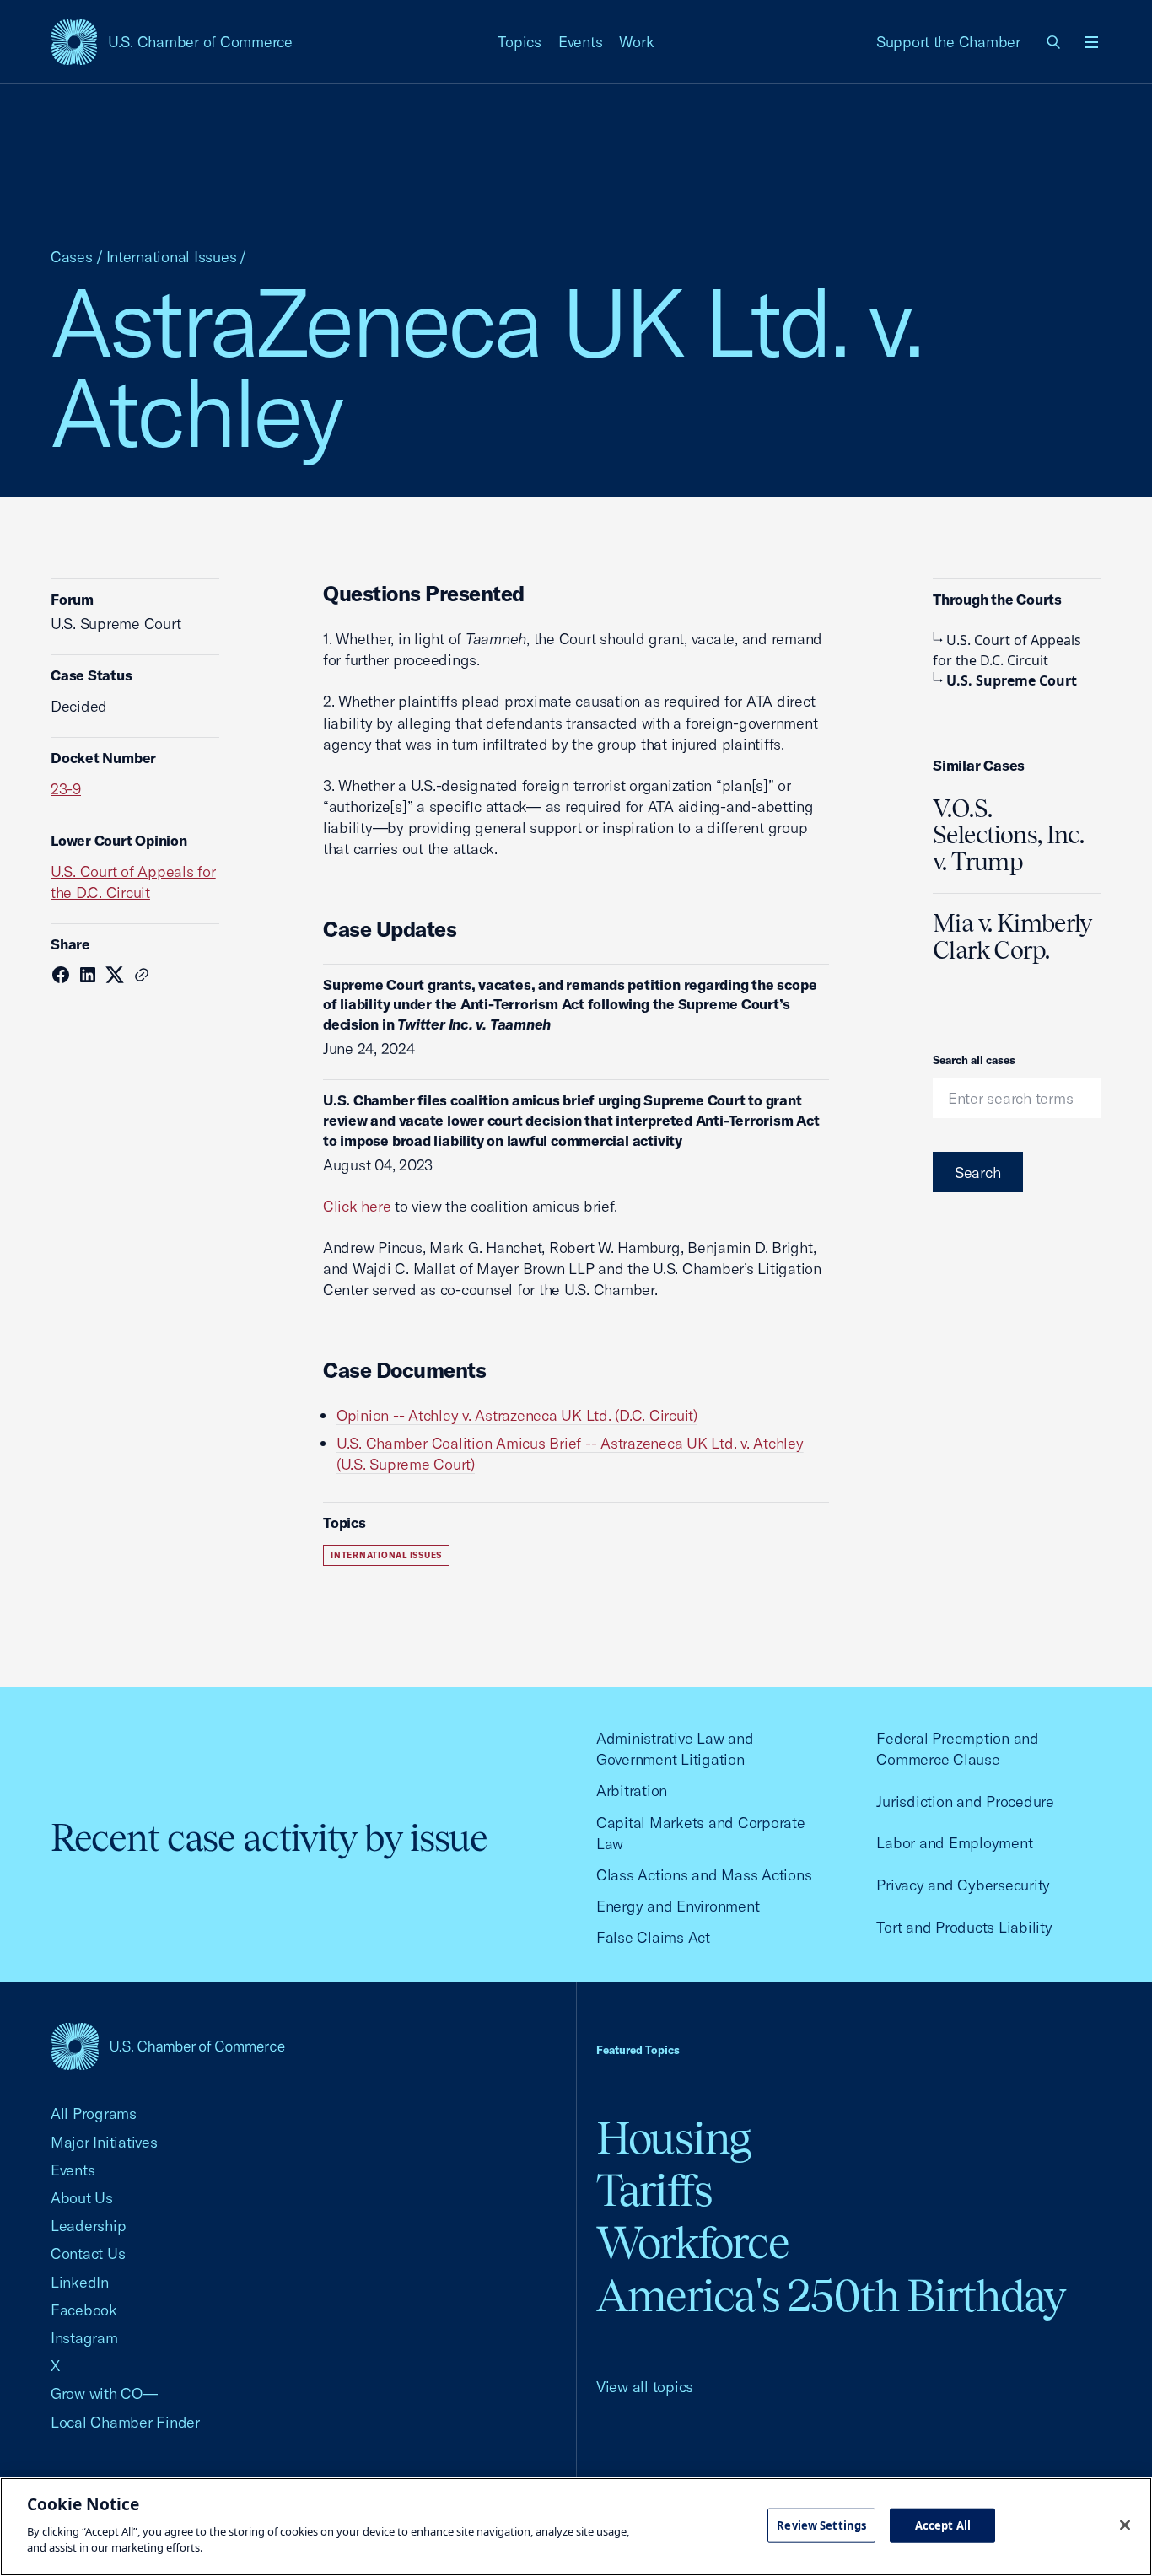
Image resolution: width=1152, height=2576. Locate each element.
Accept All (943, 2525)
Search (978, 1172)
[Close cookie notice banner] (1125, 2525)
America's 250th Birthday (831, 2296)
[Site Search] (1054, 42)
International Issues (172, 257)
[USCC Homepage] (168, 2046)
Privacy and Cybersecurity (963, 1885)
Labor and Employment (954, 1843)
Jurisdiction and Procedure (965, 1802)
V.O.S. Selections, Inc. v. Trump (1008, 836)
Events (581, 42)
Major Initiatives (104, 2142)
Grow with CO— (104, 2393)
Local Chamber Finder (125, 2422)
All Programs (94, 2114)
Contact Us (88, 2253)
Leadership (88, 2226)
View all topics (645, 2387)
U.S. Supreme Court (1012, 680)
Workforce (692, 2243)
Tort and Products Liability (964, 1927)
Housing (673, 2138)
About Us (82, 2198)
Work (636, 42)
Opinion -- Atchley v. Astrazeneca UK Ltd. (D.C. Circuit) (517, 1415)
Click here (357, 1206)
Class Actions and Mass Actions (704, 1875)
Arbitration (632, 1791)
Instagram (84, 2338)
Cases (72, 257)
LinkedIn (80, 2282)
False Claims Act (653, 1937)
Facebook (84, 2310)
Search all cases (974, 1060)
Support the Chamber (948, 42)
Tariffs (654, 2190)
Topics (519, 42)
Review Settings (821, 2525)
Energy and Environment (678, 1906)
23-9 (66, 789)
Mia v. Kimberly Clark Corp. (1012, 937)
